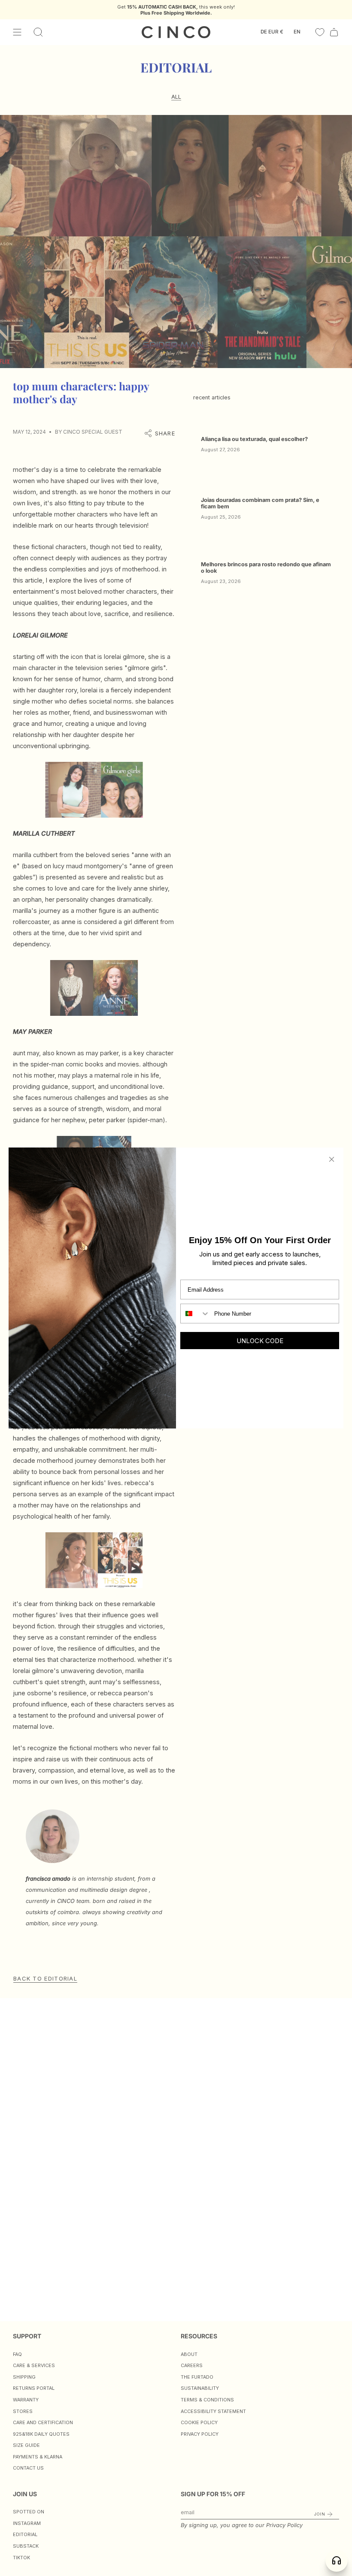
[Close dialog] (332, 1159)
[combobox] (195, 1314)
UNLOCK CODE (260, 1341)
